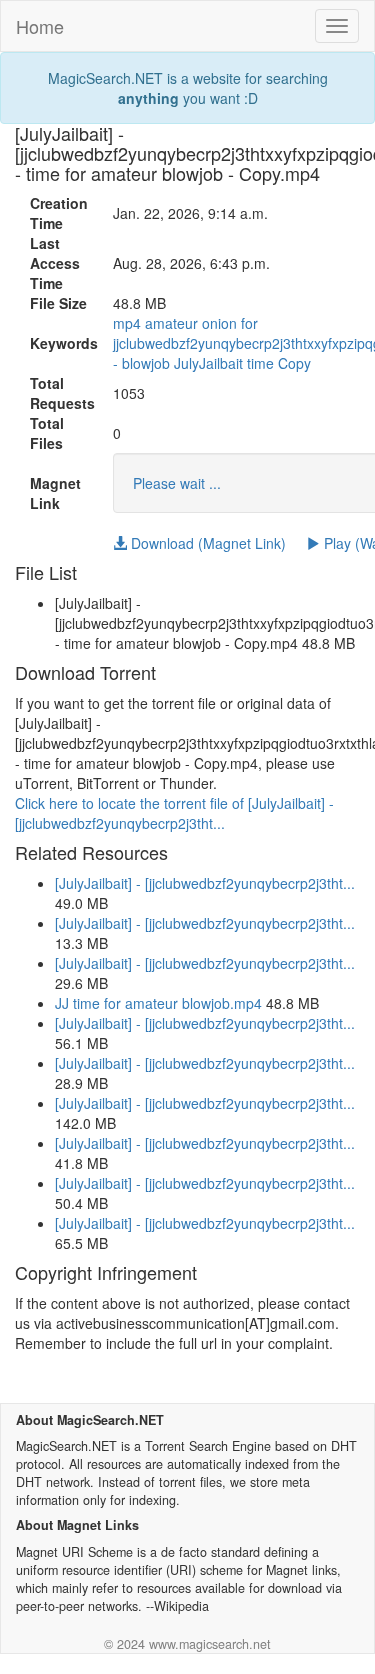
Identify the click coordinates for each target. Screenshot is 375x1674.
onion (219, 323)
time (260, 363)
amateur (171, 323)
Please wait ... (177, 483)
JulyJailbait (208, 363)
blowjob (146, 363)
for (249, 323)
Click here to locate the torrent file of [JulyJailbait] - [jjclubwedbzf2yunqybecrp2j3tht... (174, 813)
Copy (294, 363)
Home (40, 26)
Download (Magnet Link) (206, 543)
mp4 (127, 323)
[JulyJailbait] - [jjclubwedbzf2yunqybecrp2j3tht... (205, 883)
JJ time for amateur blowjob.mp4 (158, 1003)
